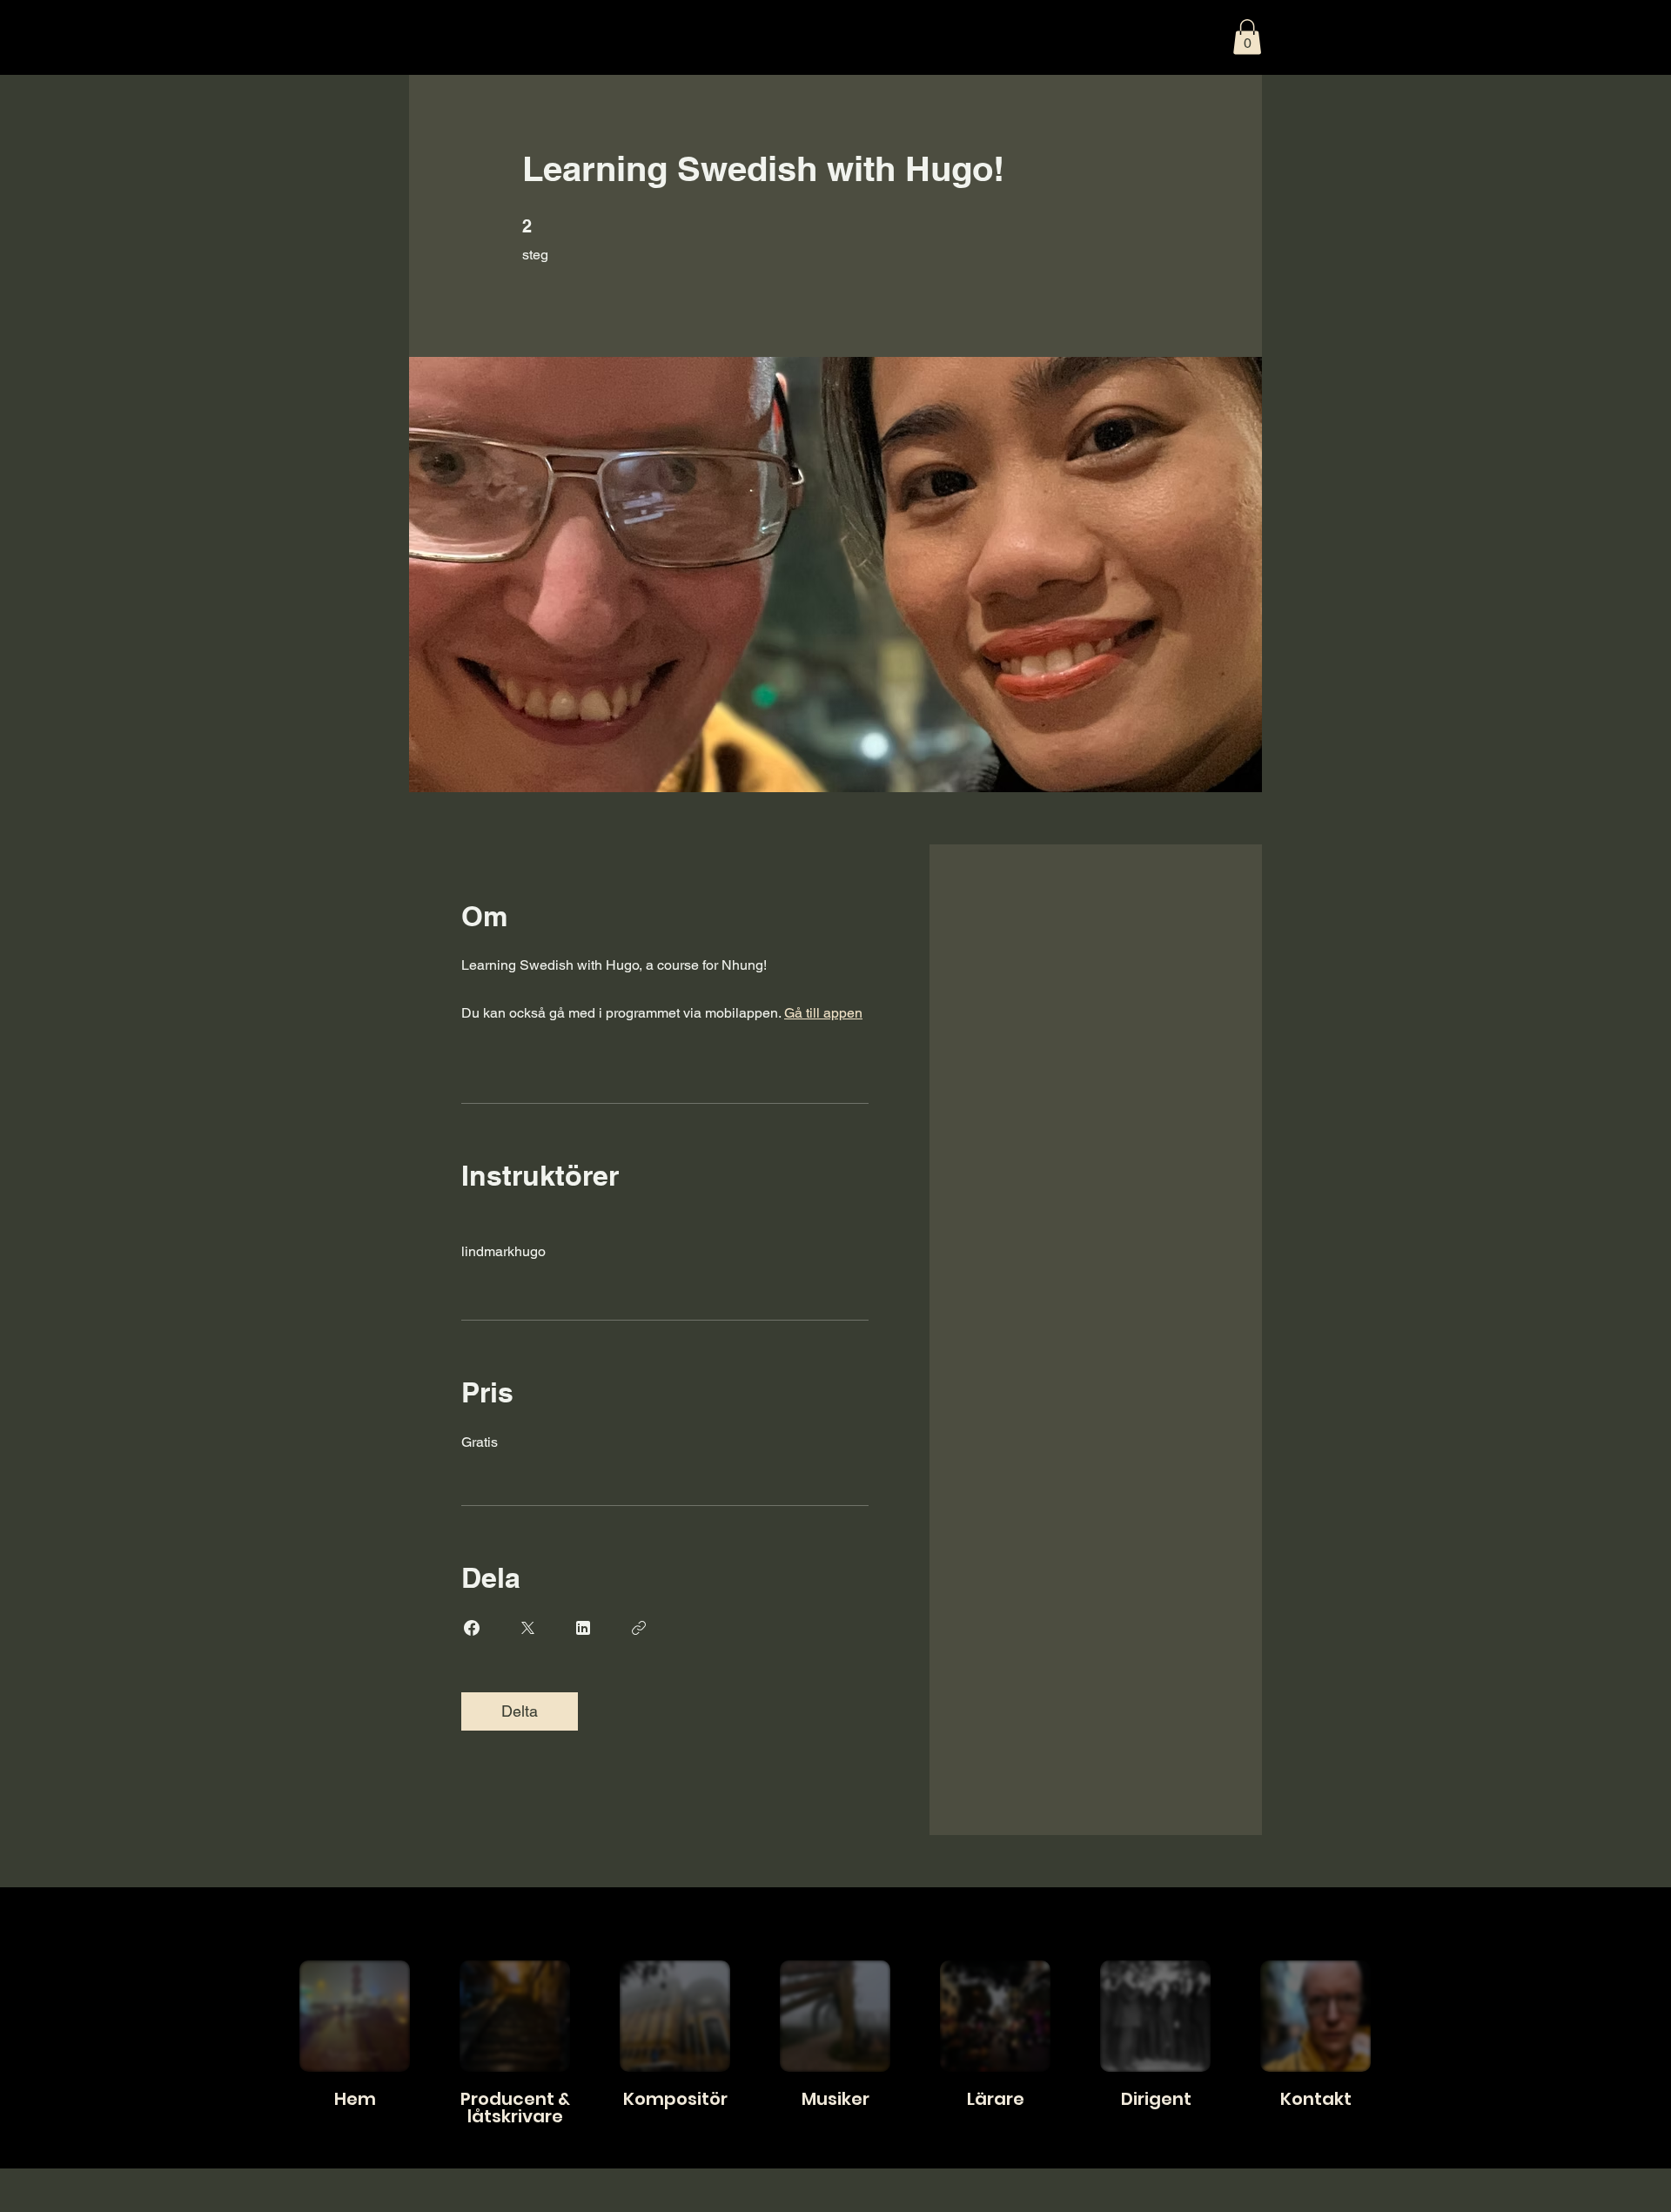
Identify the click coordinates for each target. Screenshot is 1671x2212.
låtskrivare (515, 2116)
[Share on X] (527, 1628)
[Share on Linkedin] (583, 1628)
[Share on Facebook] (472, 1628)
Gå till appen (823, 1013)
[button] (1247, 37)
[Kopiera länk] (639, 1628)
